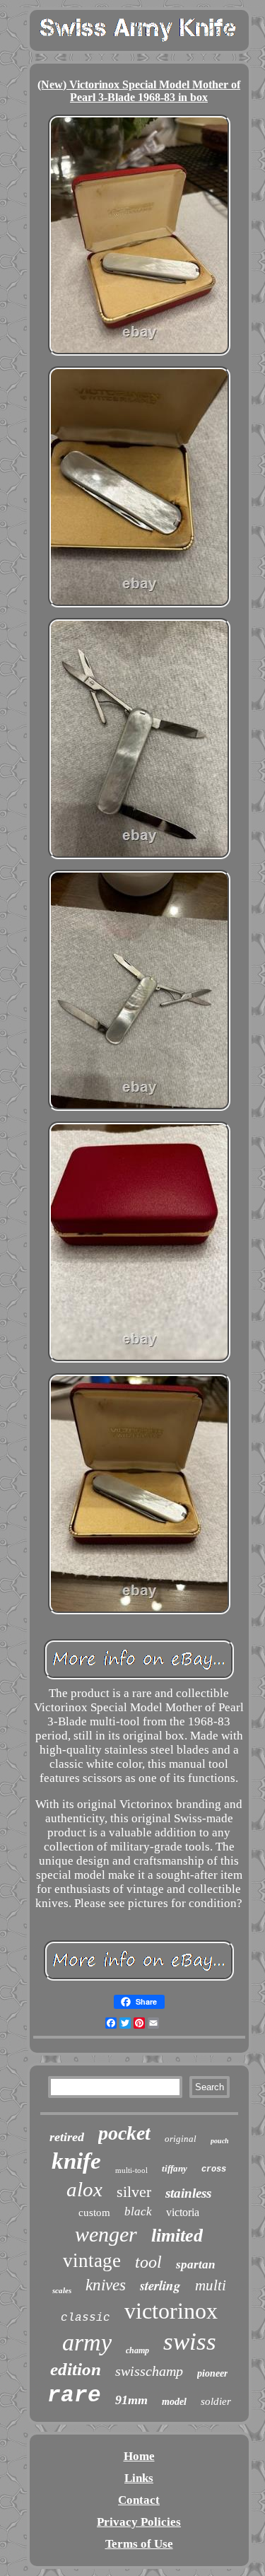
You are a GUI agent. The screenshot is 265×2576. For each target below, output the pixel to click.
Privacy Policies (139, 2522)
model (174, 2402)
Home (139, 2456)
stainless (188, 2193)
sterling (160, 2285)
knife (76, 2161)
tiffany (175, 2168)
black (138, 2211)
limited (177, 2236)
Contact (139, 2500)
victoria (183, 2212)
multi (211, 2285)
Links (139, 2478)
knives (106, 2285)
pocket (124, 2133)
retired (67, 2137)
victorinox (171, 2311)
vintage (92, 2261)
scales (62, 2290)
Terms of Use (139, 2544)
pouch (220, 2141)
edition (76, 2369)
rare (74, 2395)
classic (86, 2318)
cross (214, 2169)
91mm (131, 2400)
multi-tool (131, 2170)
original (181, 2139)
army (87, 2342)
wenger (106, 2234)
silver (134, 2192)
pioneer (212, 2373)
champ (137, 2350)
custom (94, 2213)
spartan (195, 2265)
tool (148, 2262)
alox (84, 2189)
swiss (190, 2342)
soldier (216, 2401)
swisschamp (149, 2371)
